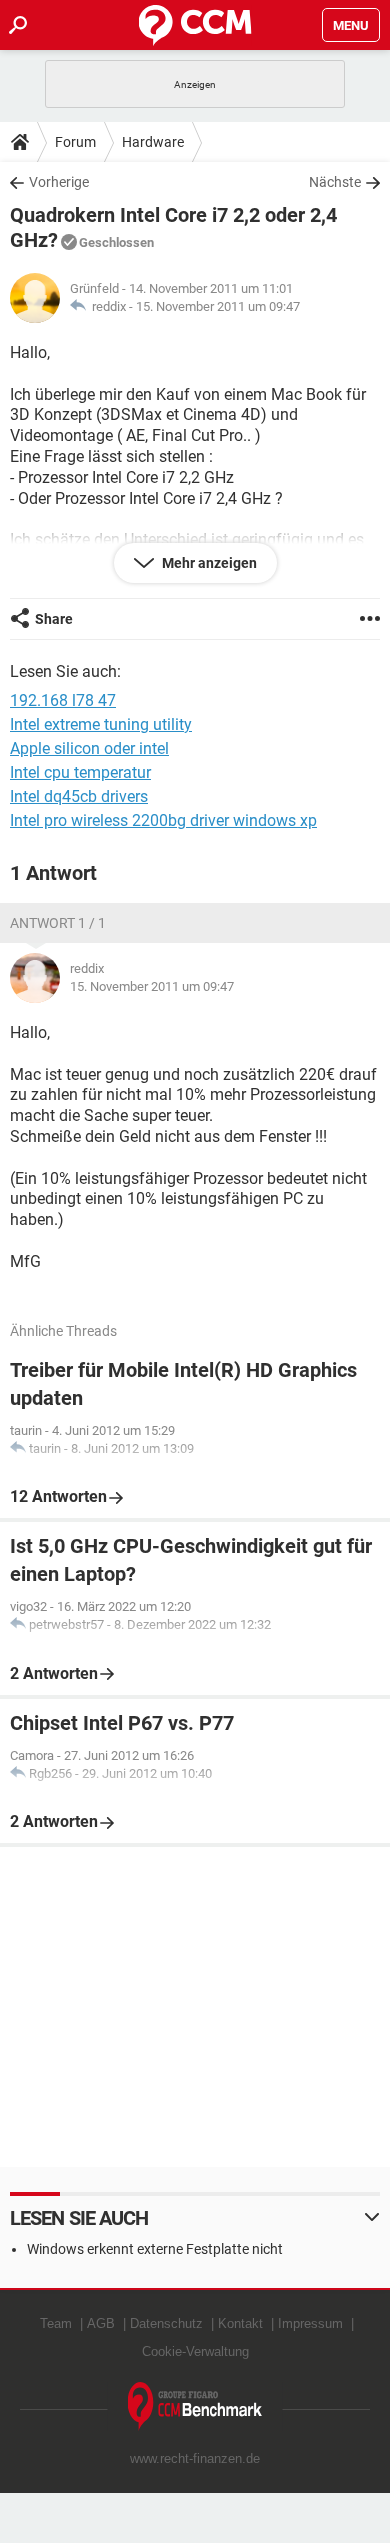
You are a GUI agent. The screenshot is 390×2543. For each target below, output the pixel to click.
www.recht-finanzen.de (195, 2458)
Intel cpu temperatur (80, 772)
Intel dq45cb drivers (79, 796)
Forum (75, 142)
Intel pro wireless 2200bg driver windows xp (163, 820)
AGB (101, 2323)
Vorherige (59, 182)
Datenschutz (166, 2323)
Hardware (153, 142)
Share (54, 619)
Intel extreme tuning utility (101, 724)
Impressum (310, 2323)
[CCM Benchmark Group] (195, 2406)
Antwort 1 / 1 (58, 923)
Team (56, 2323)
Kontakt (240, 2323)
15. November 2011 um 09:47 (218, 306)
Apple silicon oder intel (89, 748)
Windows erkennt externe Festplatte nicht (155, 2249)
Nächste (335, 182)
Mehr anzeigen (208, 563)
